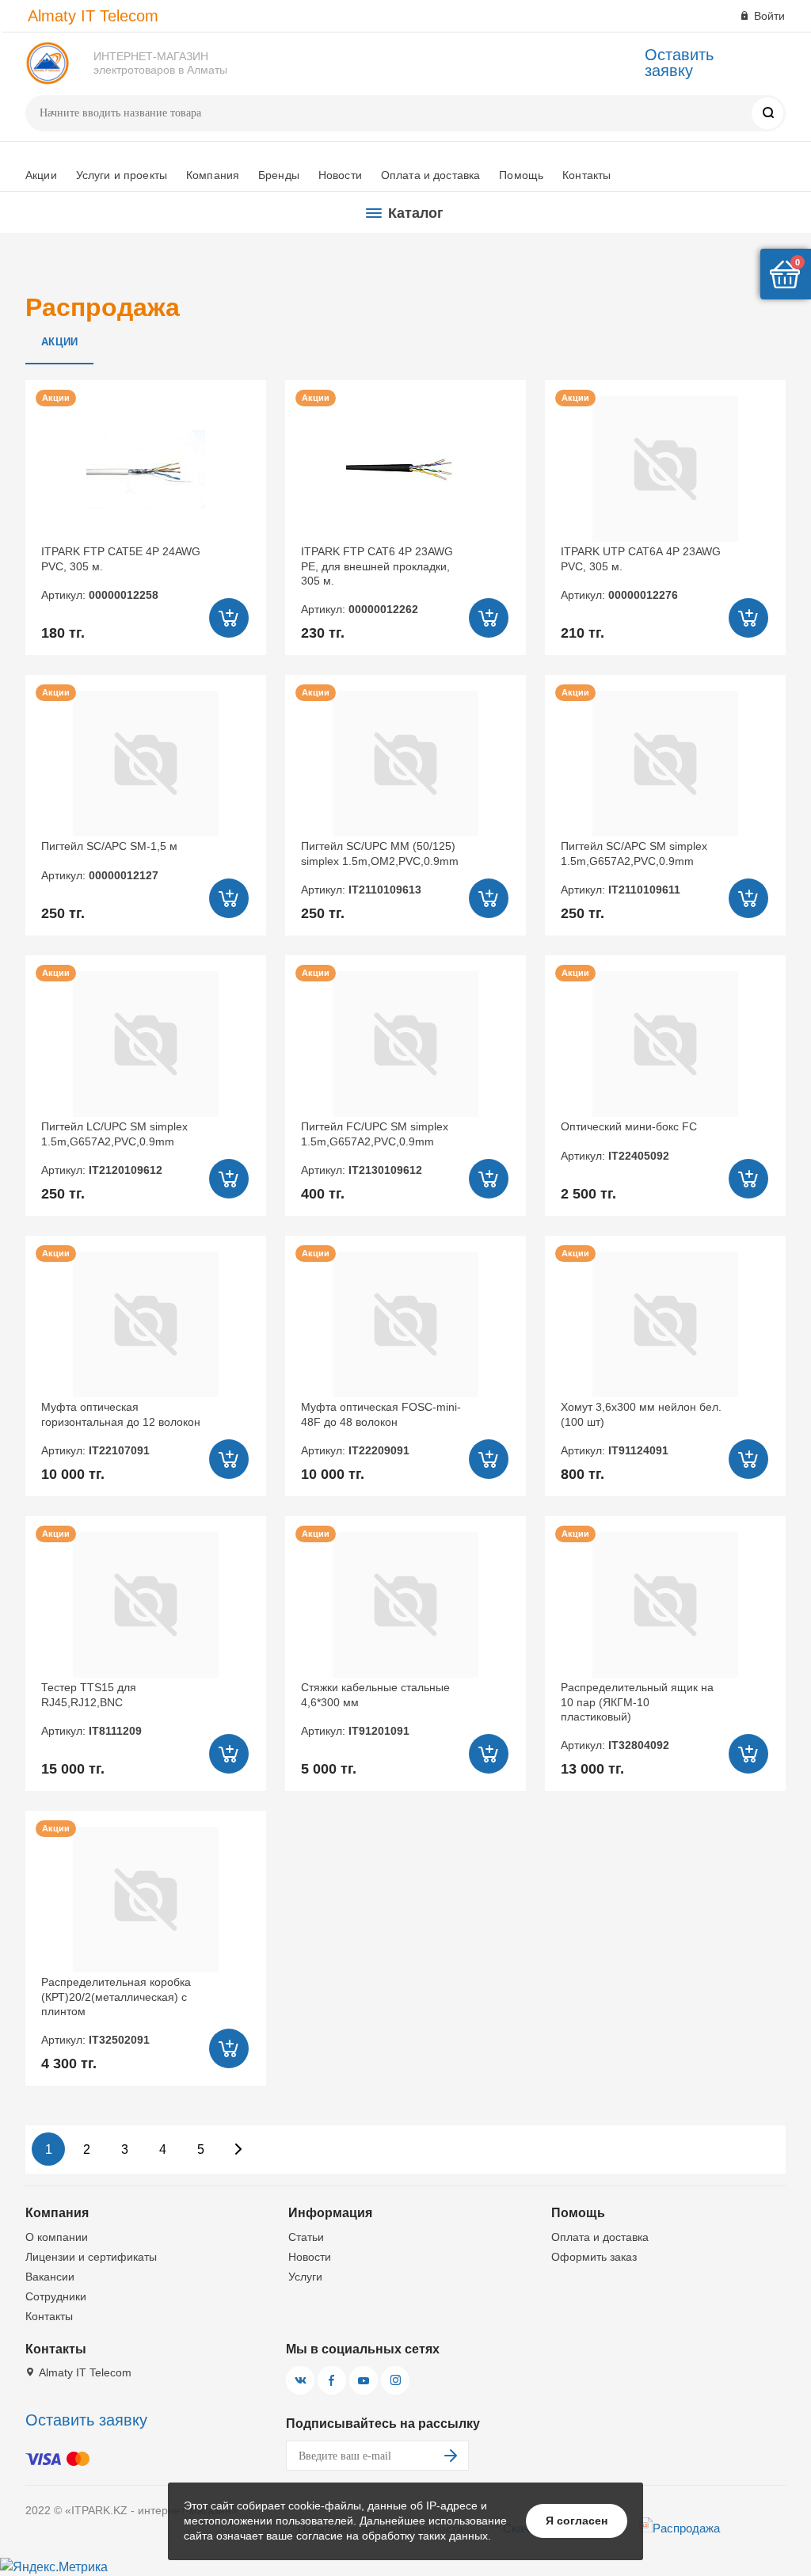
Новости (340, 175)
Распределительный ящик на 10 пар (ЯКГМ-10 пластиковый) (637, 1716)
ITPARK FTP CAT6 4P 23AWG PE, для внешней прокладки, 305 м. (377, 580)
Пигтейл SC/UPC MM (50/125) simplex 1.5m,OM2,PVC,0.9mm (380, 868)
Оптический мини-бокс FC (629, 1141)
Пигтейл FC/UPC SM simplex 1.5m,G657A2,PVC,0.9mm (375, 1148)
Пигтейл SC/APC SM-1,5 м (109, 860)
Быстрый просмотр (145, 469)
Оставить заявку (679, 63)
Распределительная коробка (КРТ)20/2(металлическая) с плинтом (116, 2011)
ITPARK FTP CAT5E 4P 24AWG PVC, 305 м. (121, 573)
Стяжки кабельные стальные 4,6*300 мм (375, 1709)
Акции (41, 175)
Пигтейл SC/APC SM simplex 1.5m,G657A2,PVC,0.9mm (634, 868)
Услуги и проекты (122, 175)
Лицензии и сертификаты (91, 2257)
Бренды (279, 175)
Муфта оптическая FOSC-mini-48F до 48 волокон (381, 1429)
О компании (57, 2237)
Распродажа (686, 2528)
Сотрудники (56, 2296)
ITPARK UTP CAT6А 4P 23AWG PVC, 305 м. (641, 573)
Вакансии (50, 2277)
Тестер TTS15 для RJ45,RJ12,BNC (91, 1709)
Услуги (305, 2277)
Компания (213, 175)
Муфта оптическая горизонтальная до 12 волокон (121, 1429)
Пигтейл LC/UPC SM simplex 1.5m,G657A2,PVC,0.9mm (114, 1148)
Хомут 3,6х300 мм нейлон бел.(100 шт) (641, 1429)
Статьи (306, 2237)
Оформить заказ (594, 2257)
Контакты (586, 175)
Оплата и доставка (430, 175)
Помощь (521, 175)
